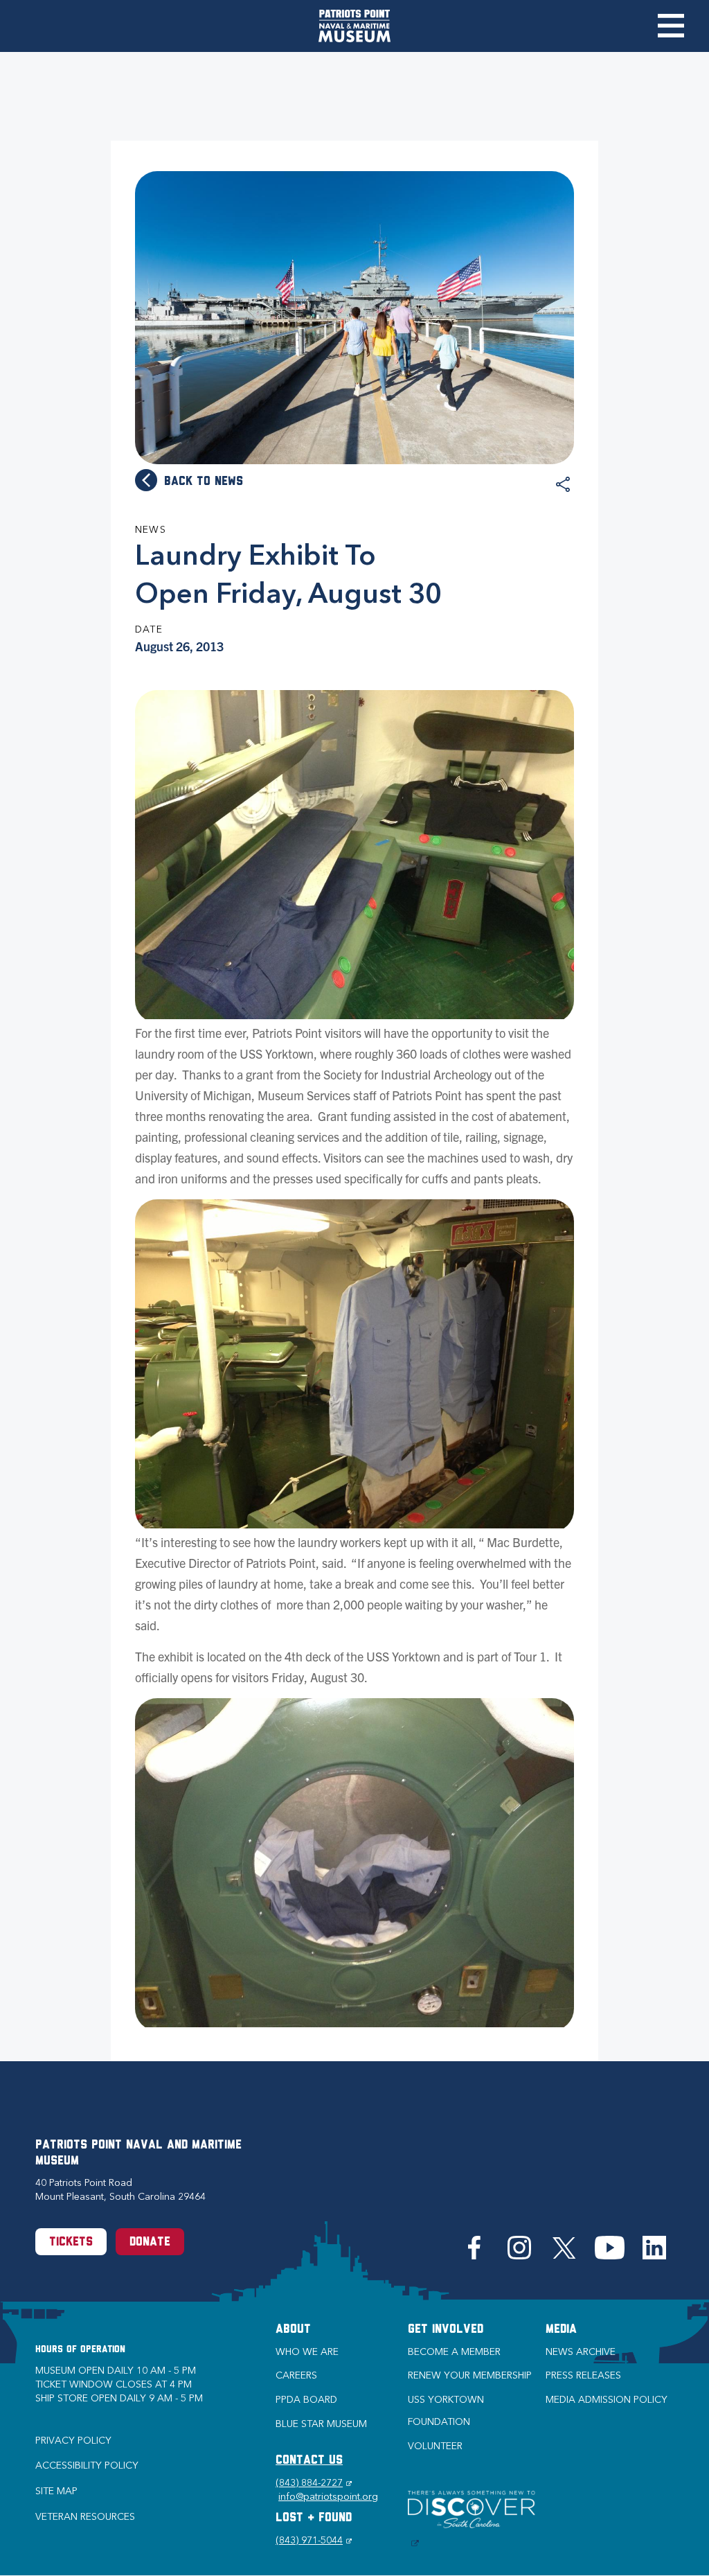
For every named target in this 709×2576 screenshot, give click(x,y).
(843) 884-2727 (314, 2483)
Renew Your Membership (470, 2375)
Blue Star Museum (321, 2424)
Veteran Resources (85, 2517)
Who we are (307, 2352)
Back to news (204, 482)
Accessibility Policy (87, 2465)
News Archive (581, 2352)
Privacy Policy (73, 2441)
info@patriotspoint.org (328, 2497)
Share (563, 485)
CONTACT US (309, 2461)
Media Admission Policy (607, 2400)
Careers (296, 2375)
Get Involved (446, 2330)
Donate (150, 2243)
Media (561, 2330)
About (293, 2330)
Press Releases (583, 2375)
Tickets (71, 2243)
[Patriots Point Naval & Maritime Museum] (354, 26)
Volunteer (435, 2446)
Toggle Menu (671, 26)
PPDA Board (306, 2400)
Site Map (56, 2491)
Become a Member (454, 2352)
